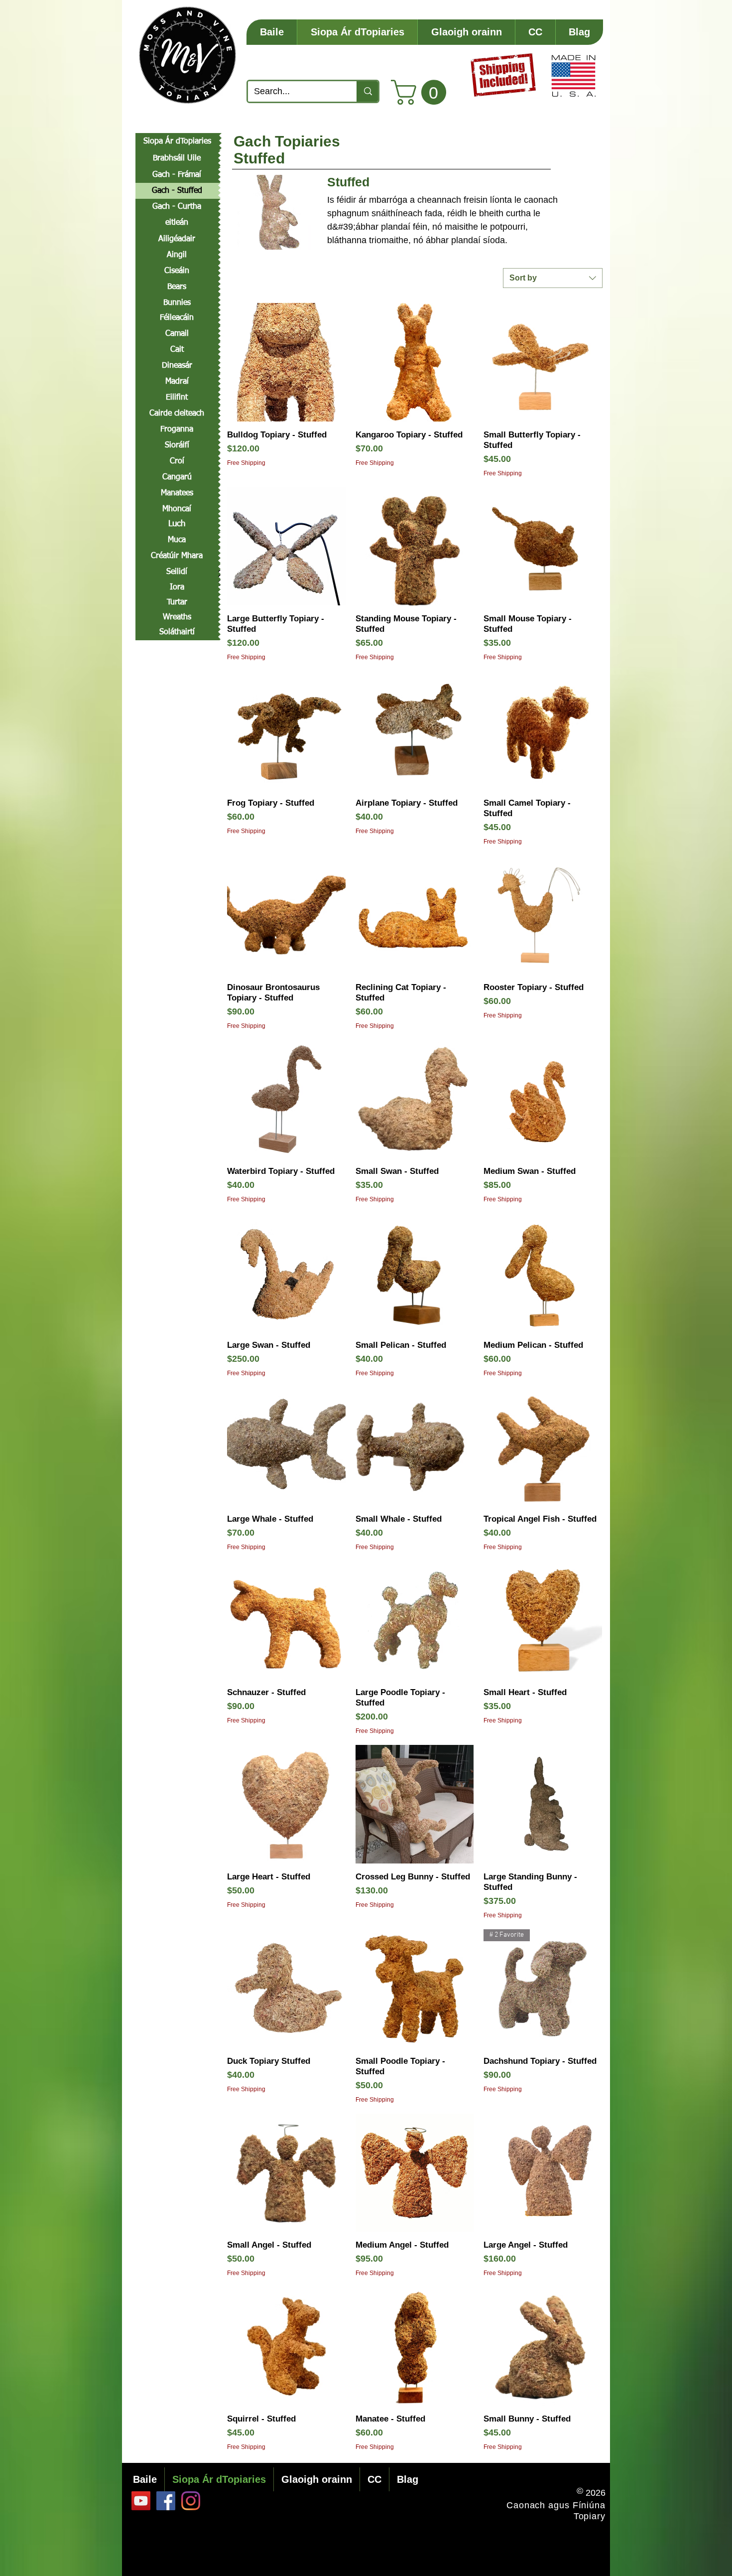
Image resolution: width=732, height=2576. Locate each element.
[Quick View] (286, 362)
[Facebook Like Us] (166, 2501)
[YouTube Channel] (141, 2501)
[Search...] (367, 91)
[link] (422, 92)
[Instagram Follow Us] (191, 2501)
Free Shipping (246, 463)
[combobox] (553, 278)
